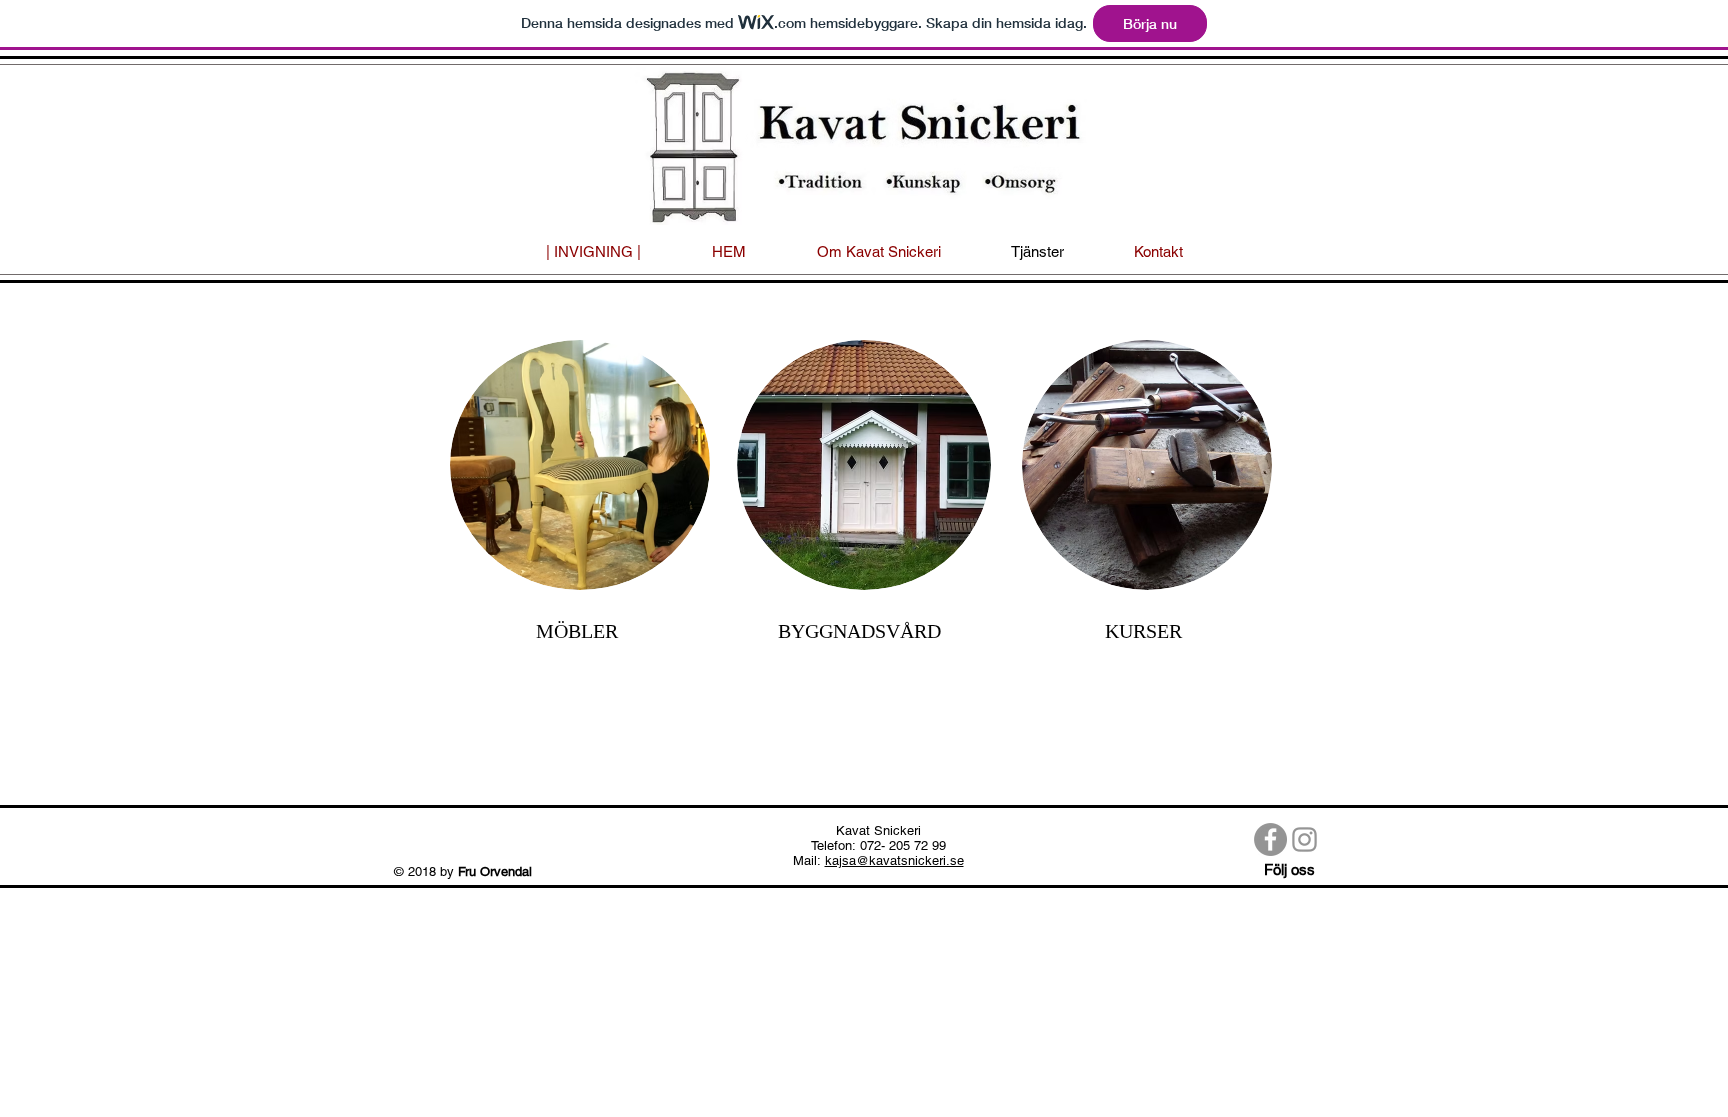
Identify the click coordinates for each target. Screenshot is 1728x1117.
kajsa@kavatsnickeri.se (894, 860)
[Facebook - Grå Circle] (1270, 839)
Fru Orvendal (497, 871)
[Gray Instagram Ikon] (1304, 839)
